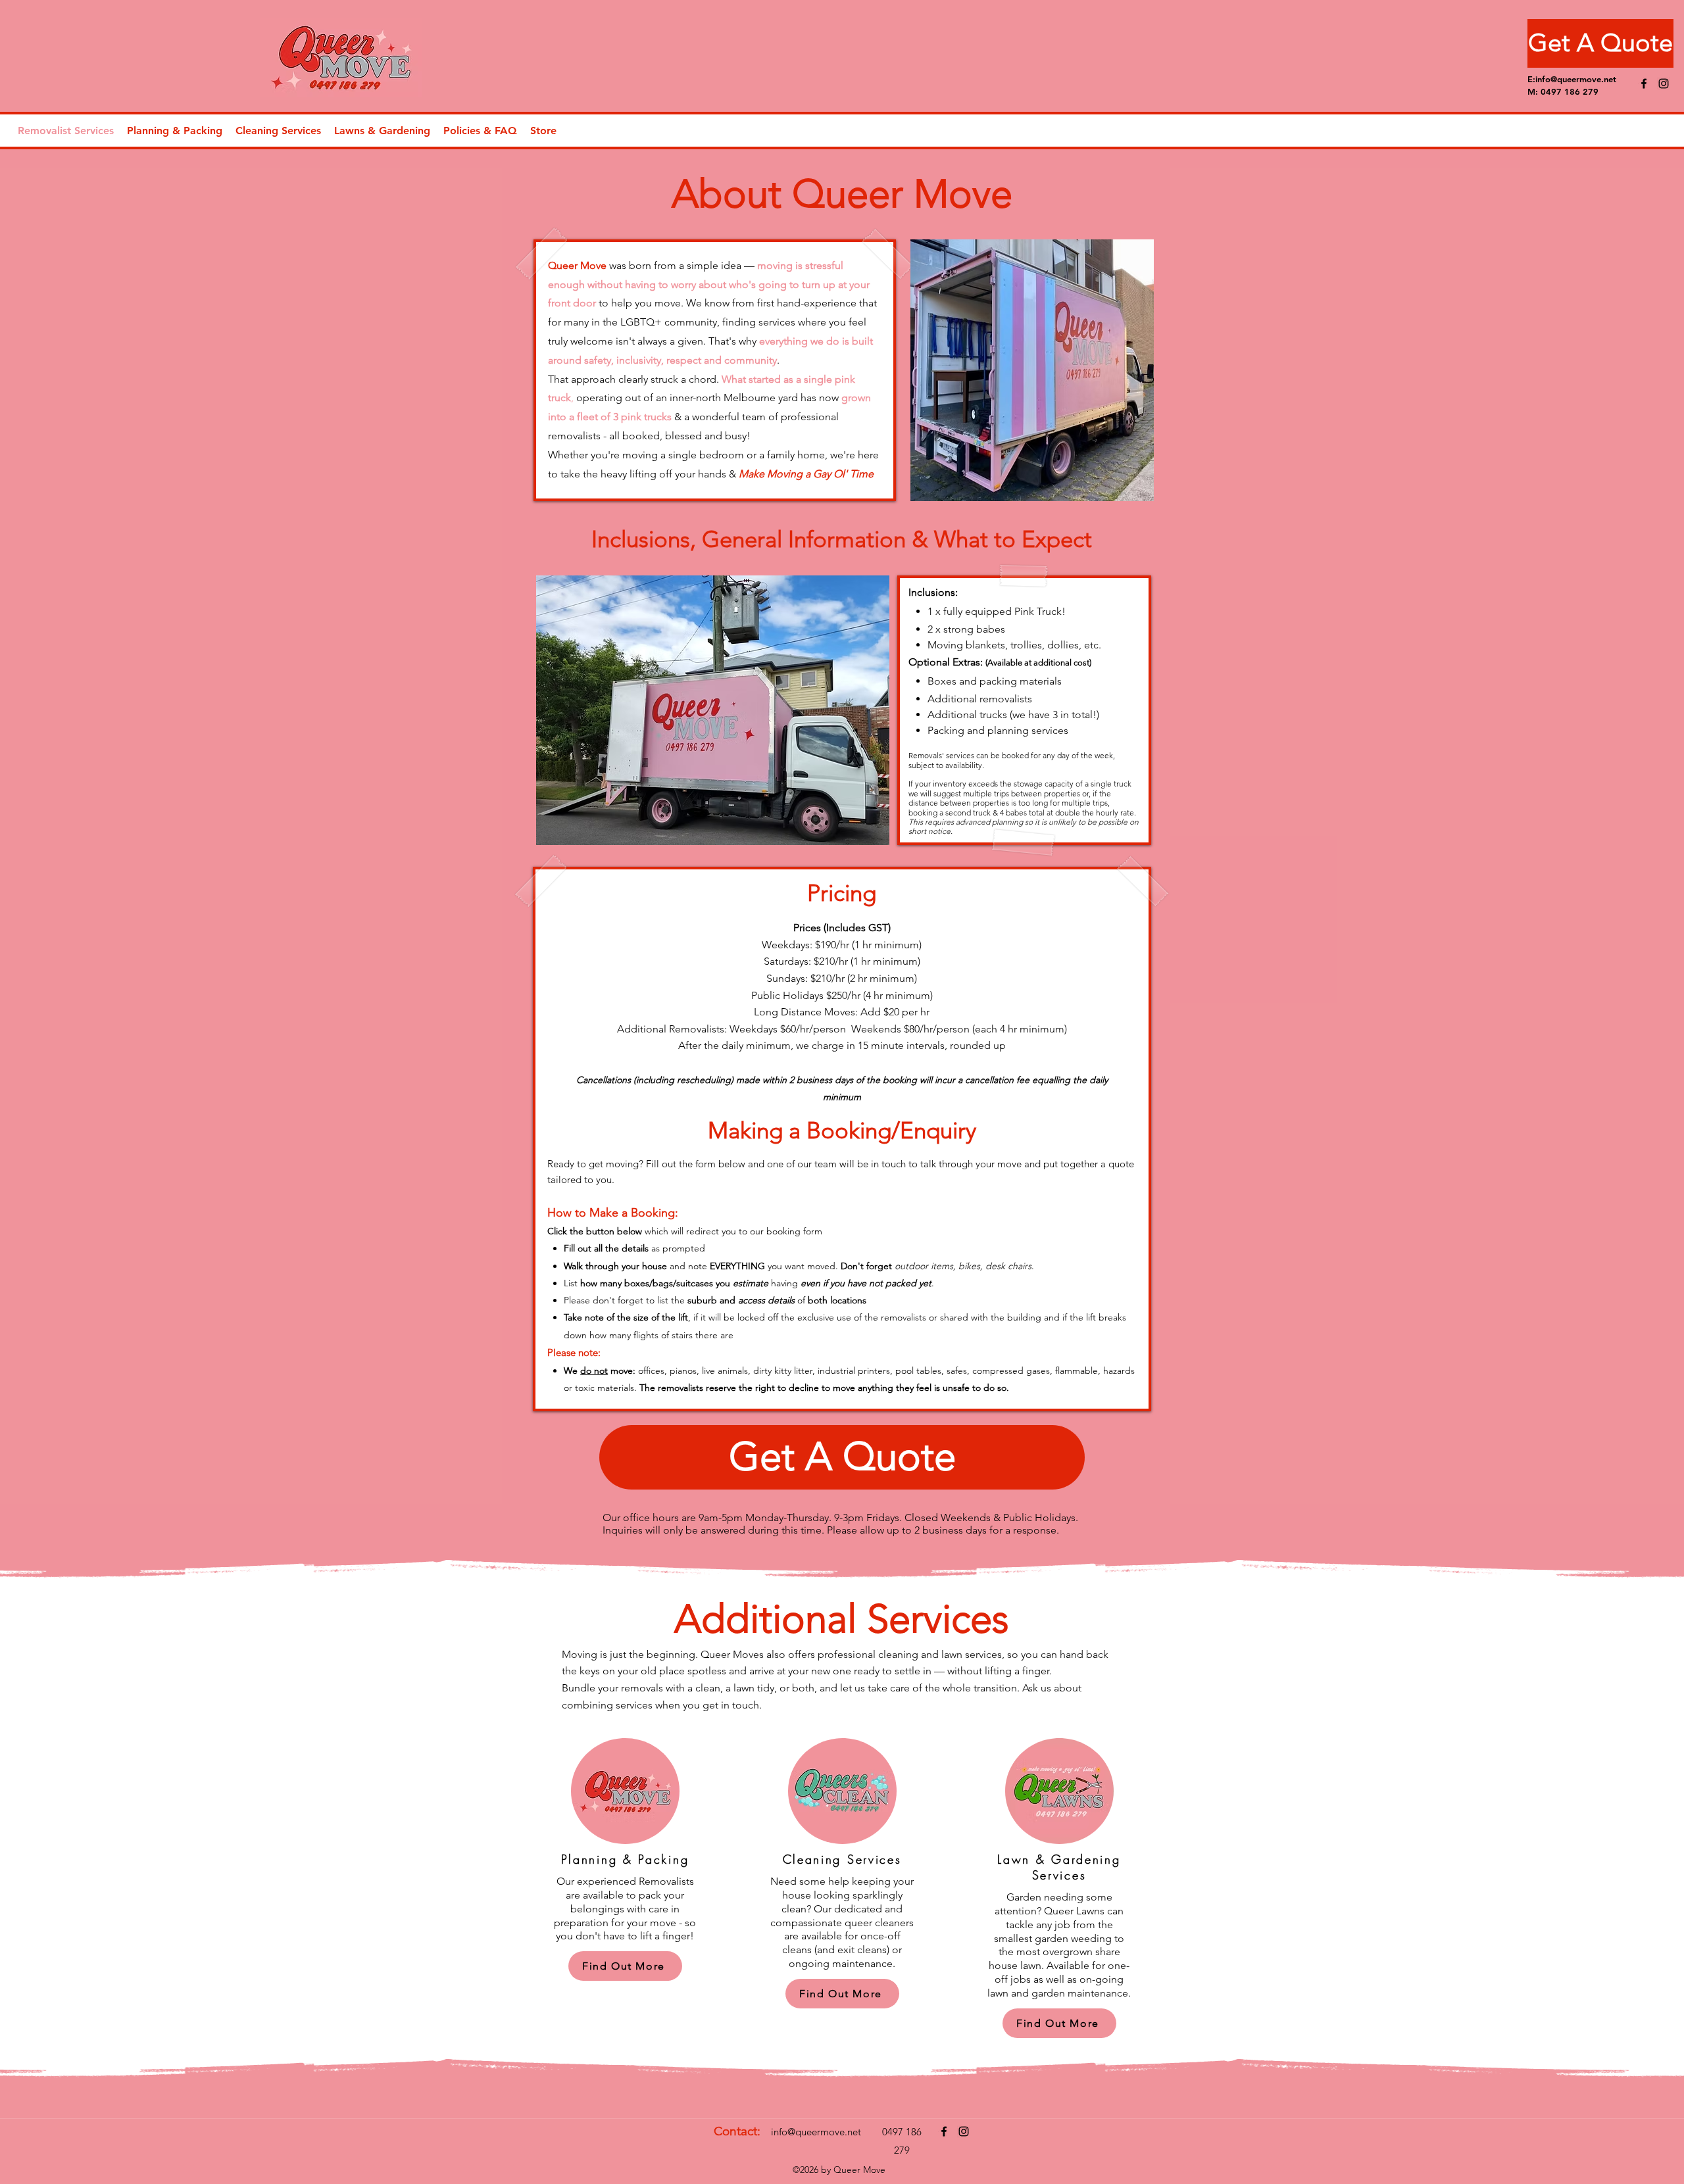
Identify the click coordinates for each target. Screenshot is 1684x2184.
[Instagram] (1664, 84)
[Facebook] (1644, 84)
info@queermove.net (1576, 79)
